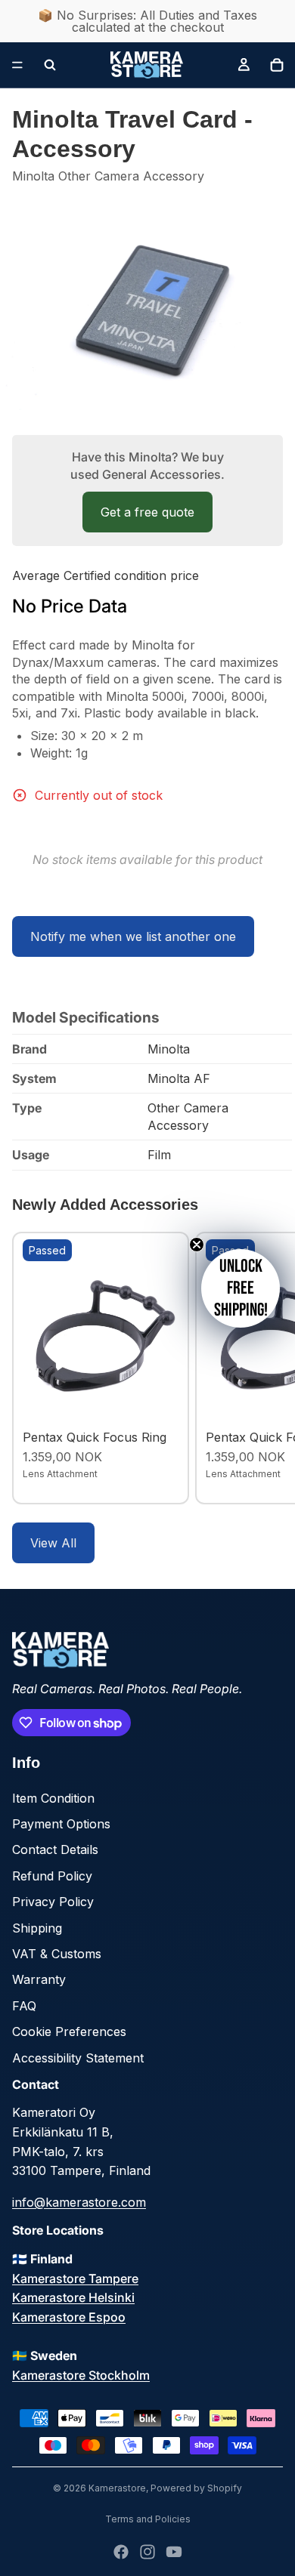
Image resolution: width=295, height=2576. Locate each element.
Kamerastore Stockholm (81, 2375)
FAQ (24, 2006)
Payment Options (61, 1824)
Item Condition (53, 1798)
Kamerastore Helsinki (73, 2297)
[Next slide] (266, 1368)
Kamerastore (117, 2488)
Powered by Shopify (196, 2488)
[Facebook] (121, 2552)
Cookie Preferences (69, 2031)
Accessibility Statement (78, 2058)
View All (53, 1543)
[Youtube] (174, 2552)
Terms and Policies (148, 2519)
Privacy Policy (53, 1902)
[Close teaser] (197, 1245)
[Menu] (17, 65)
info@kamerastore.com (79, 2202)
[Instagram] (147, 2552)
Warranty (39, 1979)
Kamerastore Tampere (75, 2278)
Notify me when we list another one (133, 936)
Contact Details (55, 1849)
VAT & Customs (57, 1954)
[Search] (50, 65)
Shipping (37, 1928)
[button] (241, 1288)
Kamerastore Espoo (69, 2317)
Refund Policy (52, 1876)
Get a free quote (147, 512)
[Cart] (277, 65)
